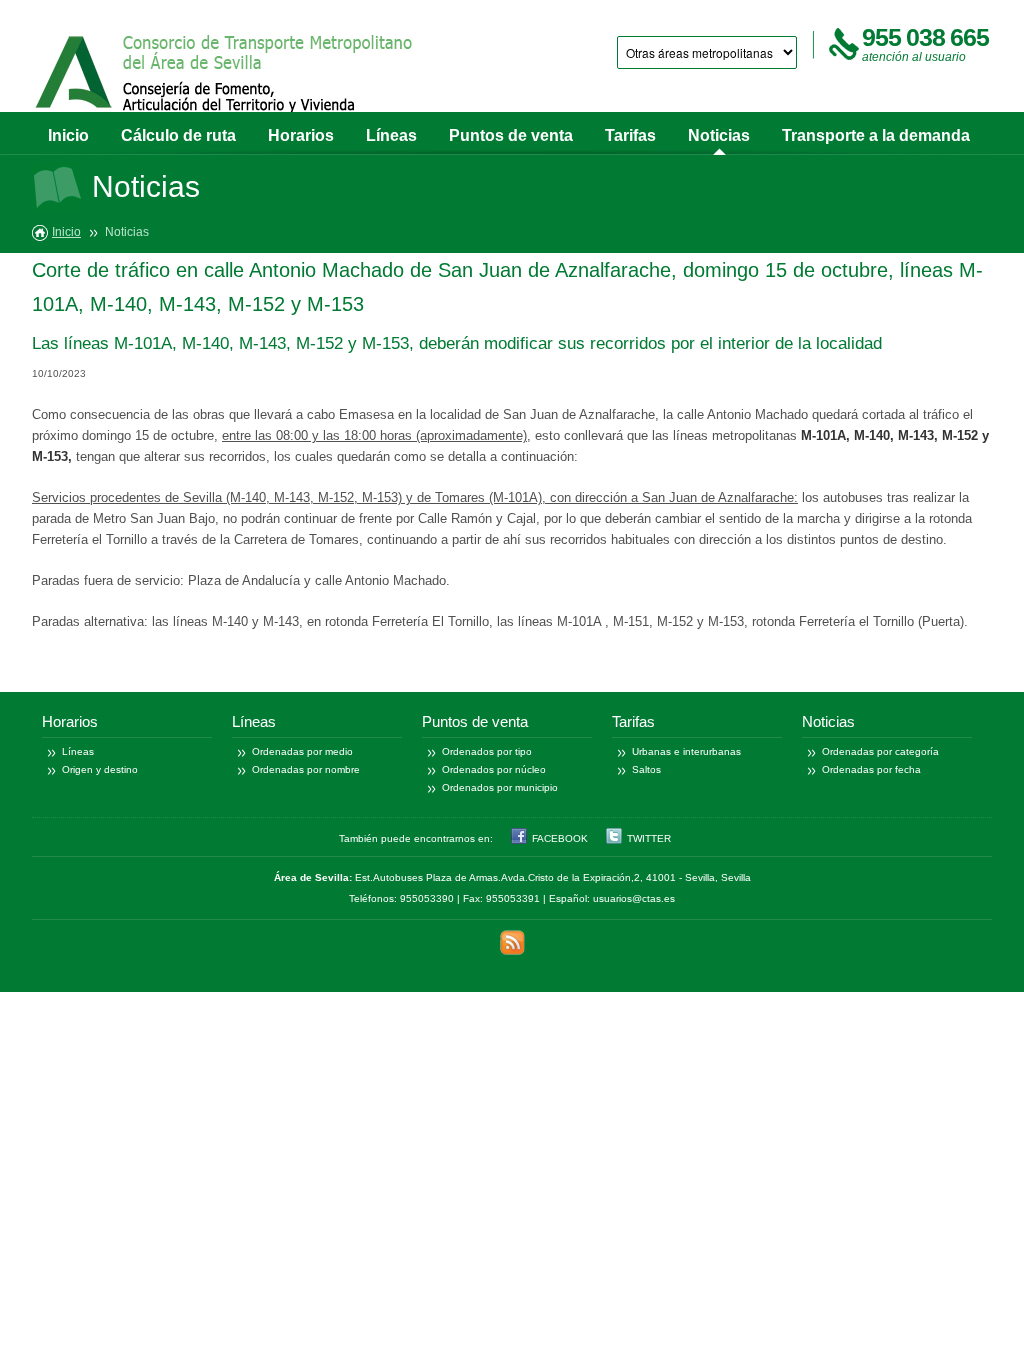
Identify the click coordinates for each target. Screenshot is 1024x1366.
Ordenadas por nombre (306, 769)
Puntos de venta (511, 135)
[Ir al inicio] (225, 77)
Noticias (719, 135)
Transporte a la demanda (876, 135)
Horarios (301, 135)
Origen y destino (100, 769)
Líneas (391, 135)
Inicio (68, 135)
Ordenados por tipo (487, 751)
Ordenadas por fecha (871, 769)
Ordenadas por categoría (880, 751)
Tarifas (630, 135)
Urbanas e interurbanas (686, 751)
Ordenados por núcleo (494, 769)
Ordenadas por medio (302, 751)
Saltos (646, 769)
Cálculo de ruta (178, 135)
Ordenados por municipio (500, 787)
